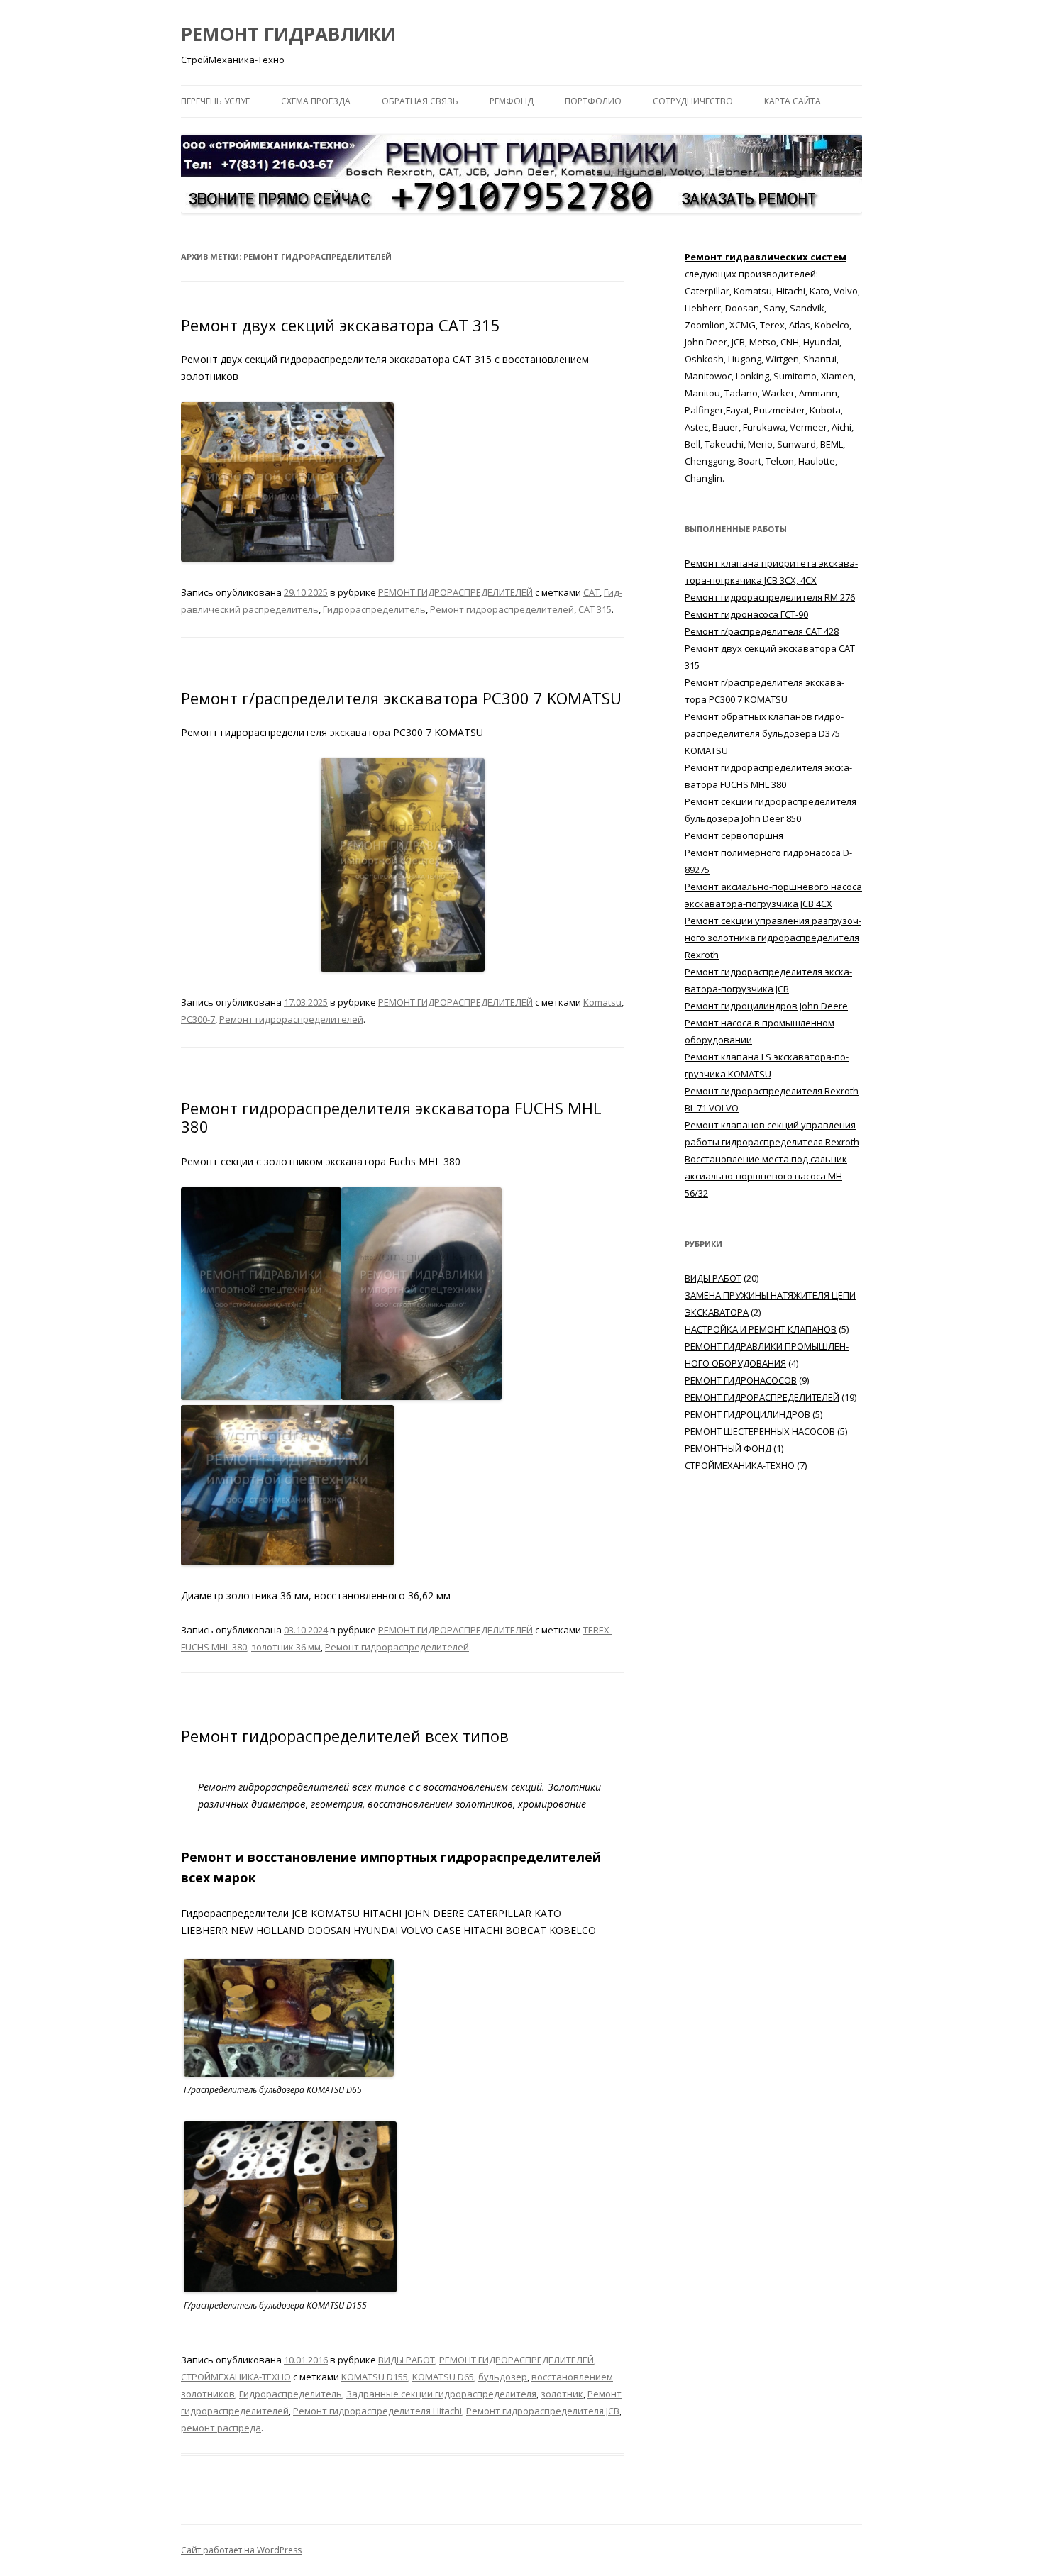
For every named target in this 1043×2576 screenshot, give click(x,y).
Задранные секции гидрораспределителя (441, 2394)
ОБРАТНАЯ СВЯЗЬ (420, 101)
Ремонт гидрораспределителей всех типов (345, 1736)
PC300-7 (198, 1019)
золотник (562, 2394)
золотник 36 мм (286, 1647)
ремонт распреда (221, 2428)
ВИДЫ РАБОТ (407, 2360)
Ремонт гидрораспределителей (502, 609)
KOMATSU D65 (443, 2377)
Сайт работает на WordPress (241, 2550)
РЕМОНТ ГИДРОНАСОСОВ (741, 1380)
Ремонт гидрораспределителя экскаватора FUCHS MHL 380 (391, 1117)
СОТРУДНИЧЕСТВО (693, 101)
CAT (591, 592)
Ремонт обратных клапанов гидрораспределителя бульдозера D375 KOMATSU (764, 733)
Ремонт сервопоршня (734, 835)
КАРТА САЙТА (793, 101)
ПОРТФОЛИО (593, 101)
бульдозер (503, 2377)
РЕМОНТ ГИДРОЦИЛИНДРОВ (747, 1414)
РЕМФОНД (512, 101)
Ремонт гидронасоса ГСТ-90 (746, 614)
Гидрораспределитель (374, 609)
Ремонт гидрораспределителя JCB (543, 2411)
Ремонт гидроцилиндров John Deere (766, 1006)
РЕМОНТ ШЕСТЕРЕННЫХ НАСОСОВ (760, 1431)
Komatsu (602, 1002)
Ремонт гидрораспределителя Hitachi (377, 2411)
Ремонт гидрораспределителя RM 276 (770, 597)
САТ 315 (595, 609)
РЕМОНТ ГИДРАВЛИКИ (288, 34)
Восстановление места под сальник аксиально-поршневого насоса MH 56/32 (766, 1176)
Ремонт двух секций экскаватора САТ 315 (341, 325)
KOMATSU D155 (375, 2377)
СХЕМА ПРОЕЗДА (316, 101)
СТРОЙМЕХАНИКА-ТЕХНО (236, 2377)
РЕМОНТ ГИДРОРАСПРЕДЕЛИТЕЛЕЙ (456, 592)
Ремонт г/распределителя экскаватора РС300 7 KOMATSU (401, 698)
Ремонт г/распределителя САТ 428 (762, 631)
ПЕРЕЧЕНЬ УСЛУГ (215, 101)
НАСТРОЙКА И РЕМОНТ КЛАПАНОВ (761, 1329)
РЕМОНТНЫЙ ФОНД (728, 1448)
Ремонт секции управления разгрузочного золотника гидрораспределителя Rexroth (773, 938)
